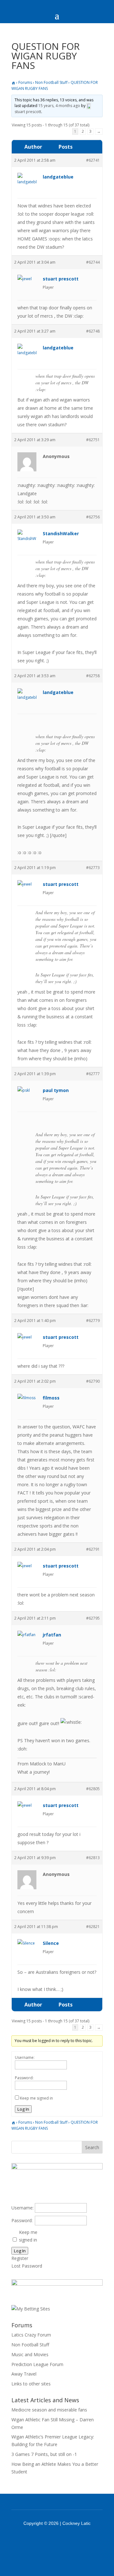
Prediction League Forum (37, 2364)
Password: (24, 2078)
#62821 (93, 1927)
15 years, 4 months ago (59, 106)
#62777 (93, 1074)
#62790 (93, 1381)
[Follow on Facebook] (49, 2541)
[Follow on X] (65, 2541)
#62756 (93, 517)
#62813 (93, 1858)
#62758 (93, 676)
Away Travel (24, 2374)
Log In (23, 2109)
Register (20, 2258)
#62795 (93, 1618)
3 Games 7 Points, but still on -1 (44, 2454)
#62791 (93, 1549)
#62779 (93, 1321)
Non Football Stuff (51, 82)
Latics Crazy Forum (31, 2335)
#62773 (93, 868)
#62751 (93, 440)
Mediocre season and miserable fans (49, 2410)
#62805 (93, 1789)
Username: (25, 2057)
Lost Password (27, 2266)
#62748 (93, 331)
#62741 (93, 160)
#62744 (93, 262)
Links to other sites (31, 2384)
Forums (25, 82)
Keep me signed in (36, 2098)
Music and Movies (30, 2354)
